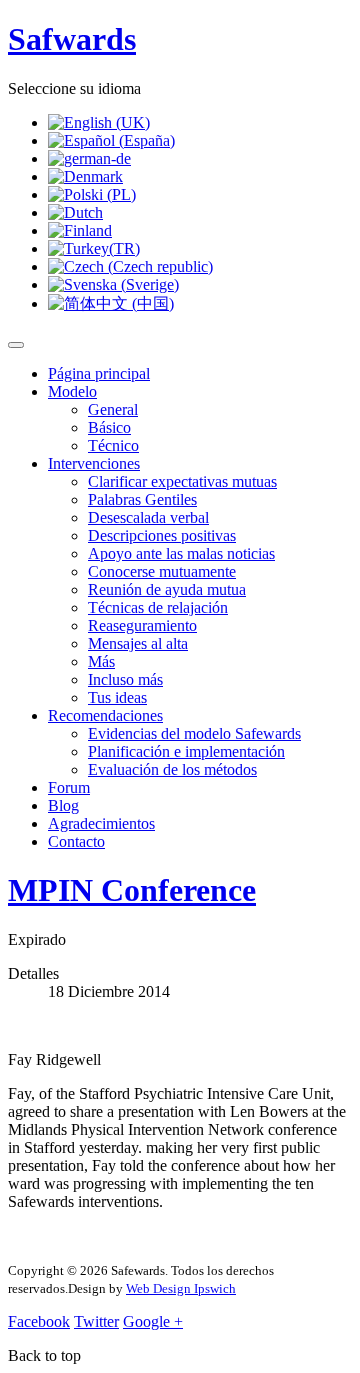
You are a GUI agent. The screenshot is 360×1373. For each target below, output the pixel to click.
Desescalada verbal (148, 517)
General (113, 409)
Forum (69, 787)
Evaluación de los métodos (172, 769)
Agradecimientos (101, 823)
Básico (109, 427)
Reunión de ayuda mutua (167, 589)
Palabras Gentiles (142, 499)
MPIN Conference (132, 890)
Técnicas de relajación (158, 607)
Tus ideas (117, 697)
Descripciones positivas (162, 535)
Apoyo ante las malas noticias (181, 553)
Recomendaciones (105, 715)
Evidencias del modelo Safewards (194, 733)
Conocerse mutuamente (162, 571)
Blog (63, 805)
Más (101, 661)
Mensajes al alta (138, 643)
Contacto (76, 841)
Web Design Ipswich (181, 1288)
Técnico (113, 445)
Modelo (72, 391)
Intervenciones (94, 463)
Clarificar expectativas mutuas (182, 481)
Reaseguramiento (142, 625)
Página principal (99, 373)
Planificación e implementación (186, 751)
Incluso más (125, 679)
